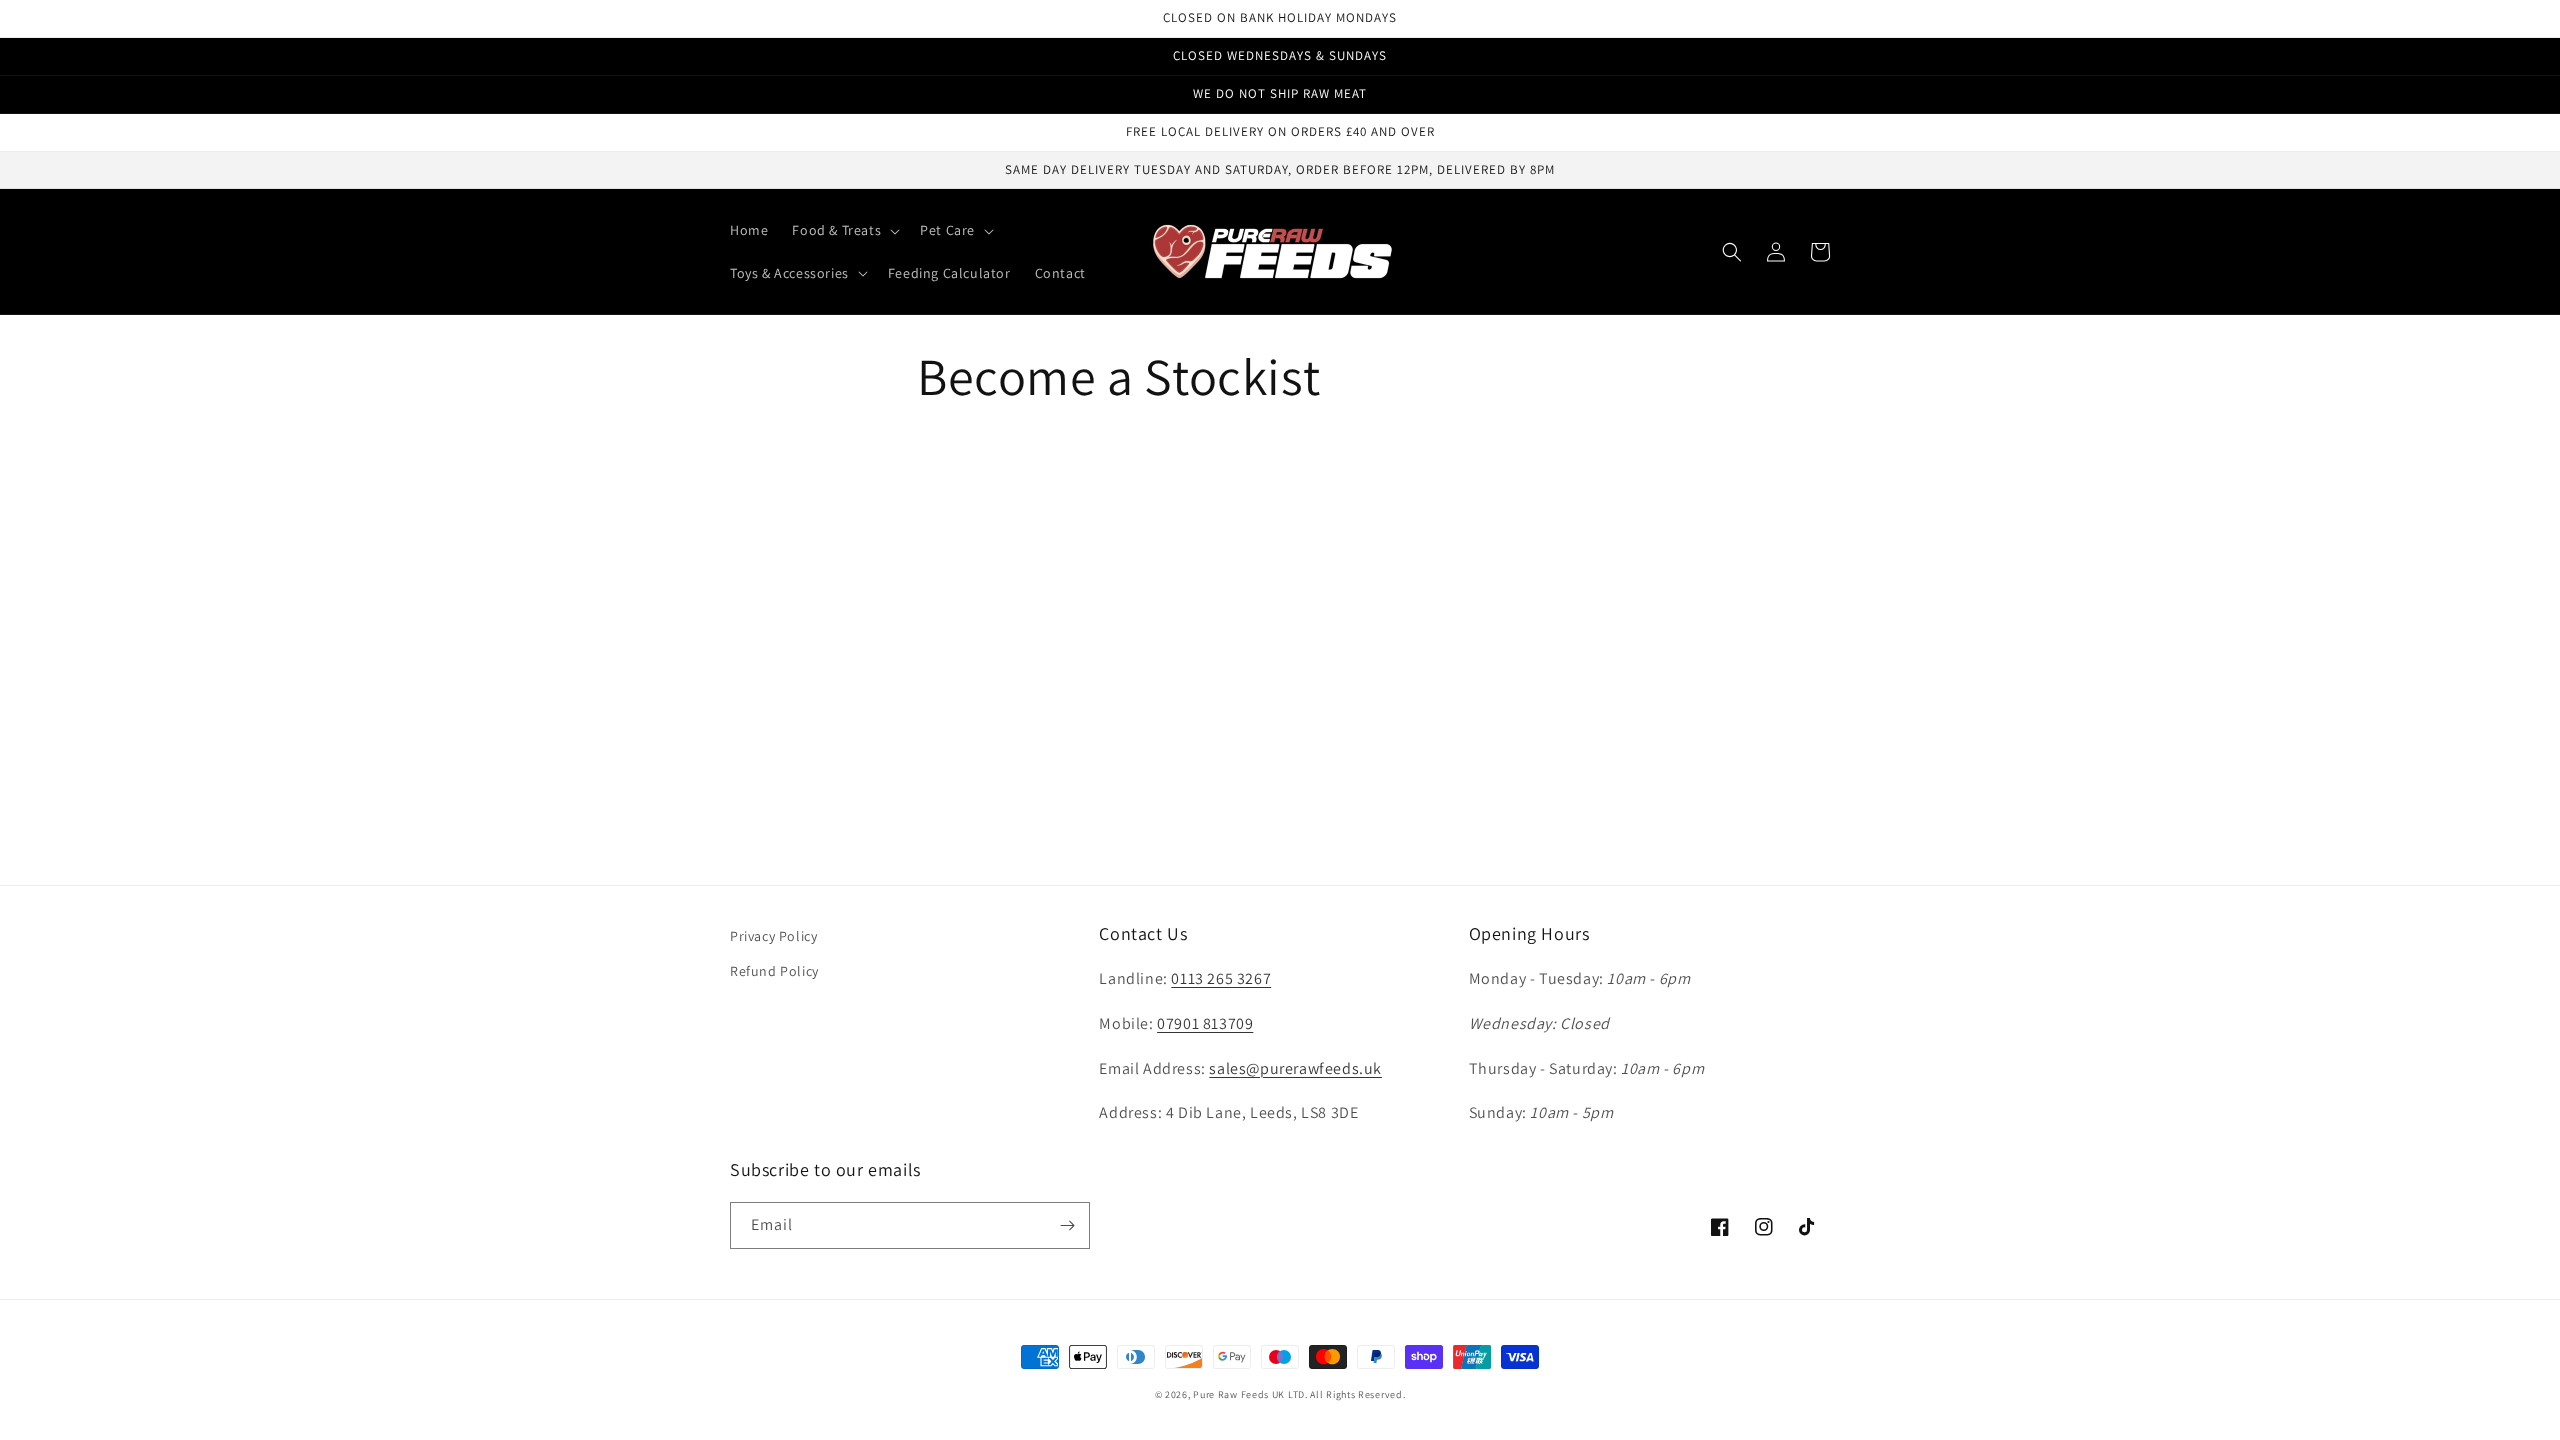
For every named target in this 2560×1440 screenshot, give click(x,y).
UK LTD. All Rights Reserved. (1339, 1394)
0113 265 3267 (1221, 978)
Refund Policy (774, 971)
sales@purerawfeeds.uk (1295, 1068)
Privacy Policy (773, 936)
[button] (844, 230)
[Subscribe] (1067, 1225)
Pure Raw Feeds (1231, 1394)
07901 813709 (1205, 1023)
